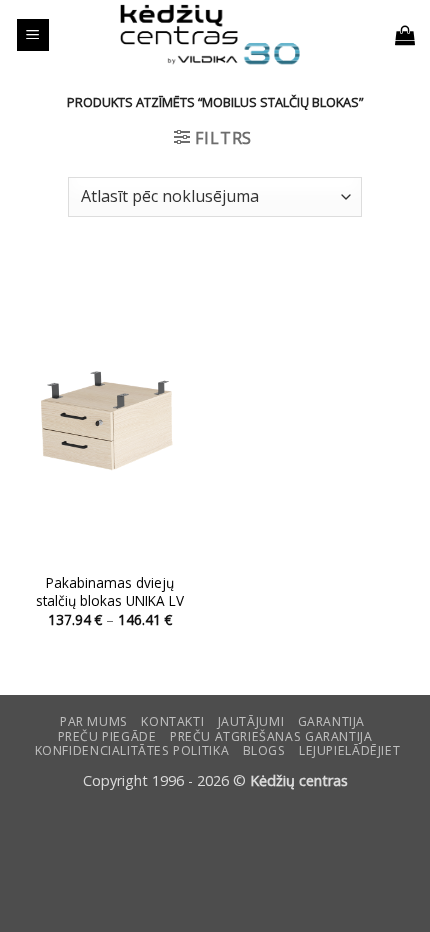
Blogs (264, 750)
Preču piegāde (107, 736)
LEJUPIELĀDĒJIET (349, 750)
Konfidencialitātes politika (132, 750)
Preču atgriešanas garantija (271, 736)
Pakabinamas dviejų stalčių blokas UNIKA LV (110, 591)
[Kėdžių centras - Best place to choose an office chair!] (210, 35)
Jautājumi (251, 721)
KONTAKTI (172, 721)
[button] (33, 35)
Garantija (332, 721)
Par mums (94, 721)
